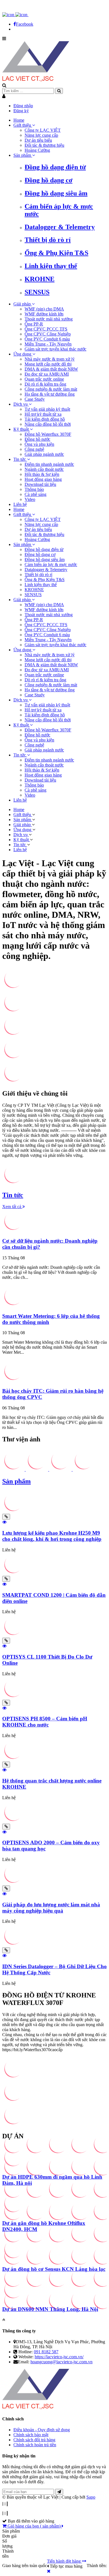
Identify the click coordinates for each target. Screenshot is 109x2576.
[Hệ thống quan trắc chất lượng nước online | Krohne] (13, 988)
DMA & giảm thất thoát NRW (51, 369)
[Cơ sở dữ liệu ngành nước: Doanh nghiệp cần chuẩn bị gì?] (13, 1230)
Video (30, 499)
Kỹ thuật (22, 429)
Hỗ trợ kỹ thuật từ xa (43, 414)
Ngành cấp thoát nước (44, 469)
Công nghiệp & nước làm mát (51, 389)
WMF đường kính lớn (44, 314)
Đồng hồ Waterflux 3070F (48, 434)
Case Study (35, 399)
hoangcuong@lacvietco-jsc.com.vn (61, 2362)
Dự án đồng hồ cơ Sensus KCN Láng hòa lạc (54, 2269)
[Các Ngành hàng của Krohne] (13, 1082)
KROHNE (40, 279)
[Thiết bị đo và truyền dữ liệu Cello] (13, 1035)
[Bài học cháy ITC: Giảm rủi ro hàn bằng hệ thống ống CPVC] (13, 1380)
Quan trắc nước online (44, 379)
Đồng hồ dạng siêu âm (56, 193)
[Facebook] (9, 15)
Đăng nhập (23, 106)
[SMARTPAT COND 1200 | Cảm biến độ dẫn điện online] (13, 1573)
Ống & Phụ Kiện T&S (56, 253)
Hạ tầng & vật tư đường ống (50, 394)
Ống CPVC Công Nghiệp (48, 334)
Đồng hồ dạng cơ (48, 180)
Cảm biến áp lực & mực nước (51, 565)
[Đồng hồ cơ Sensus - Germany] (13, 1058)
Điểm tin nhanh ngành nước (49, 464)
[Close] (49, 2571)
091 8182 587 (46, 2352)
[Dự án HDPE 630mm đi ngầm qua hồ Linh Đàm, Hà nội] (13, 2166)
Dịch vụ (21, 404)
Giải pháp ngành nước (44, 454)
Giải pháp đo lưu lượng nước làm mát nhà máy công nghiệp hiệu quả (51, 1908)
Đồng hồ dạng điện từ (55, 167)
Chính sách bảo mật (31, 2435)
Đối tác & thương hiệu (44, 145)
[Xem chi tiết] (6, 1517)
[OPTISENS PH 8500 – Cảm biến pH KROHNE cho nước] (13, 1697)
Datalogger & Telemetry (60, 227)
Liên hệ (20, 504)
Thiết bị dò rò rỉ (48, 240)
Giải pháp (23, 304)
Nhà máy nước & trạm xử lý (50, 359)
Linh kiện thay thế (51, 266)
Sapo (91, 2497)
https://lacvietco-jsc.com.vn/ (59, 2357)
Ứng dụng (23, 354)
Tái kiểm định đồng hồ (45, 419)
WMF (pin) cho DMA (44, 309)
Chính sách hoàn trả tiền (35, 2445)
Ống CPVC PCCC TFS (46, 329)
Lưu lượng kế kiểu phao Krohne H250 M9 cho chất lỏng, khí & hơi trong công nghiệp (52, 1536)
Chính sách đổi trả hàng (34, 2440)
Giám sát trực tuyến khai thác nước (55, 349)
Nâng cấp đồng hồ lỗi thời (48, 424)
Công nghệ (34, 449)
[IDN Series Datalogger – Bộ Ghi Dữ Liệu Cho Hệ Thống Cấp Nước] (13, 1945)
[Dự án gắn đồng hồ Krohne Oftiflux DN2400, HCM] (13, 2212)
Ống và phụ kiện (39, 444)
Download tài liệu (40, 484)
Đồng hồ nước (37, 439)
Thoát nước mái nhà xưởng (49, 319)
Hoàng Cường (37, 150)
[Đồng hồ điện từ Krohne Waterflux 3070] (13, 1011)
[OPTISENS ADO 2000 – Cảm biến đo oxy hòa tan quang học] (13, 1821)
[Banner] (13, 1183)
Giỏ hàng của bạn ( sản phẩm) (34, 2526)
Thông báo (34, 489)
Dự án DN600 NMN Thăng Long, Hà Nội (50, 2309)
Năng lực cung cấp (41, 135)
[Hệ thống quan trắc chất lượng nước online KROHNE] (13, 1759)
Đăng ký (21, 111)
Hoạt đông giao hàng (43, 479)
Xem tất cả (12, 1207)
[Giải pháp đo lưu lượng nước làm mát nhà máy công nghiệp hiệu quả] (13, 1883)
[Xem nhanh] (4, 1522)
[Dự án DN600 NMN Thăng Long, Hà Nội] (13, 2298)
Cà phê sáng (35, 494)
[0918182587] (35, 15)
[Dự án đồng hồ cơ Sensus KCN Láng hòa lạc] (13, 2258)
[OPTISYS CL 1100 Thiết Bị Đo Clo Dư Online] (13, 1635)
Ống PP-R (34, 324)
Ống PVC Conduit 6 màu (47, 339)
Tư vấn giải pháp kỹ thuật (47, 409)
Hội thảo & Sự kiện (42, 474)
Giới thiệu (23, 125)
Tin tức (20, 459)
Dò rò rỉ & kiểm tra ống (45, 384)
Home (19, 120)
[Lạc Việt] (36, 80)
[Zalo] (22, 15)
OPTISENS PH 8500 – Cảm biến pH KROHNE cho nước (45, 1722)
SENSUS (37, 292)
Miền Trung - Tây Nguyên (48, 344)
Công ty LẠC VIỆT (43, 130)
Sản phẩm (23, 155)
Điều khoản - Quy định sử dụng (42, 2430)
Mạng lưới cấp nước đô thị (48, 364)
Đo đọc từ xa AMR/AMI (47, 374)
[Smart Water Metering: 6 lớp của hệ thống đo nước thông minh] (13, 1305)
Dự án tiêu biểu (38, 140)
